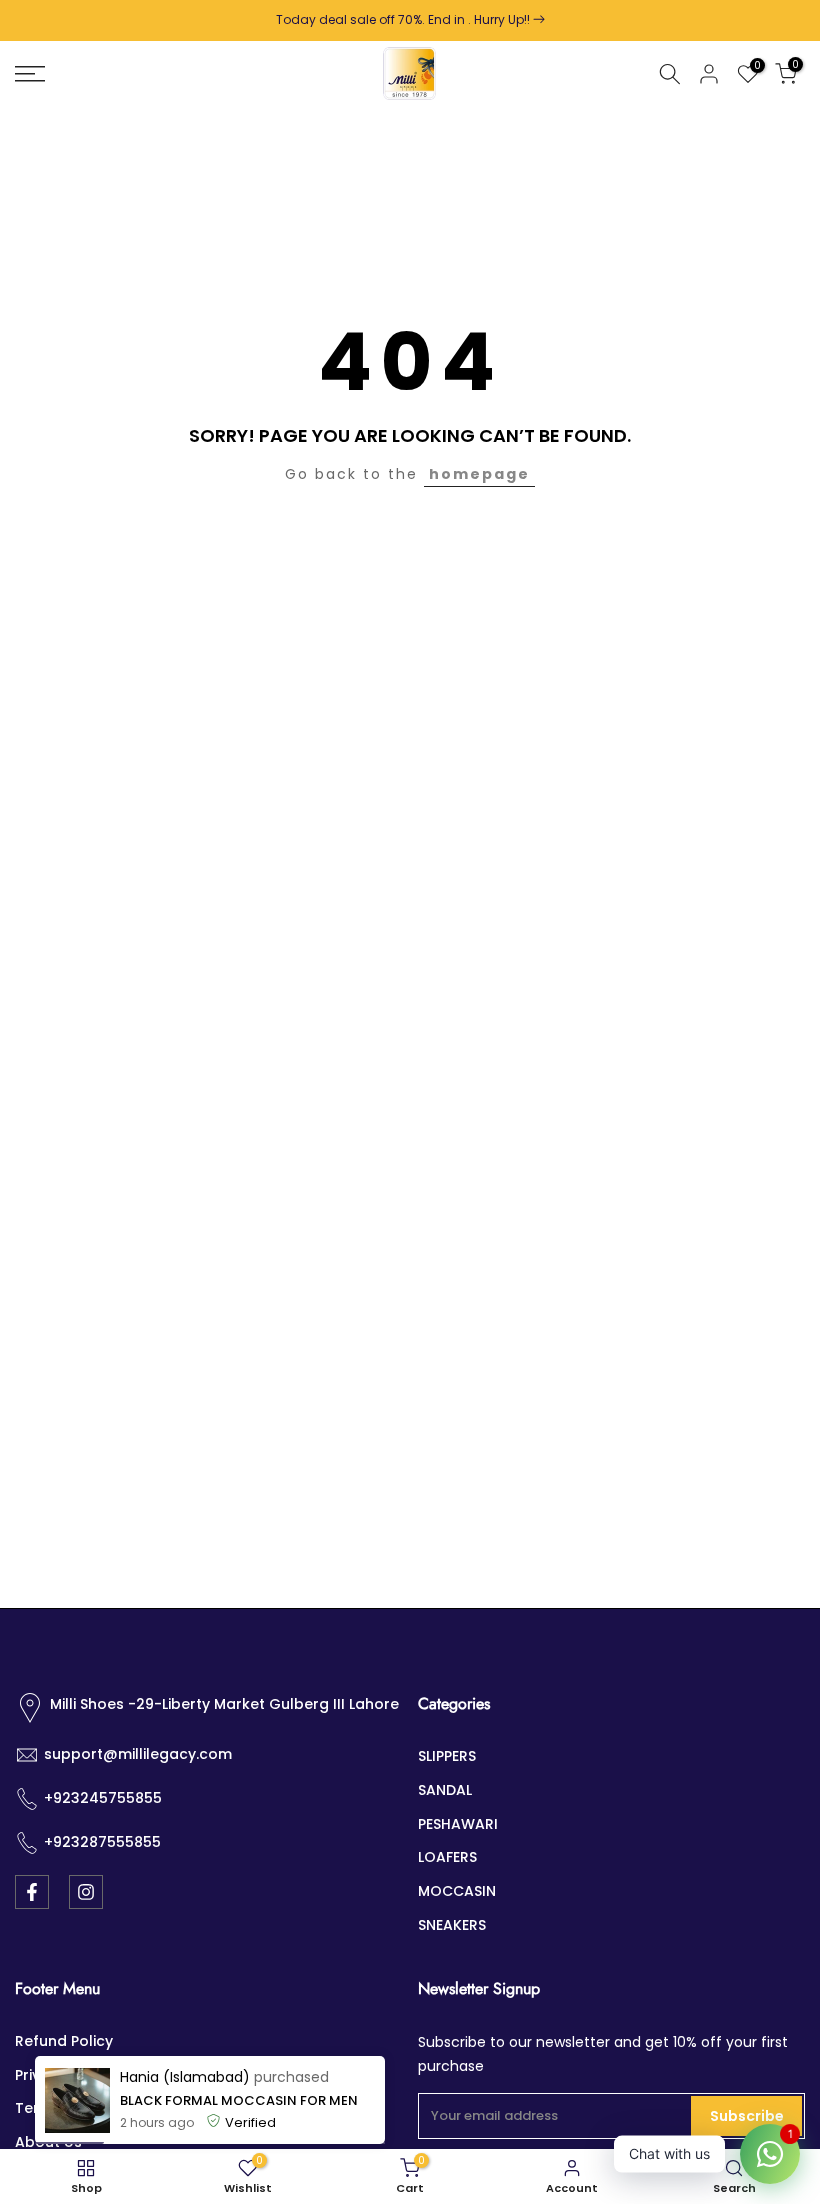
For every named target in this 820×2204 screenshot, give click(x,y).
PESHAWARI (458, 1824)
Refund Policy (64, 2041)
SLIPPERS (447, 1756)
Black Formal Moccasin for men (239, 2100)
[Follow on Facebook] (32, 1892)
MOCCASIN (457, 1891)
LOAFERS (447, 1857)
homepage (479, 474)
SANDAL (445, 1790)
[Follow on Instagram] (86, 1892)
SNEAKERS (452, 1925)
